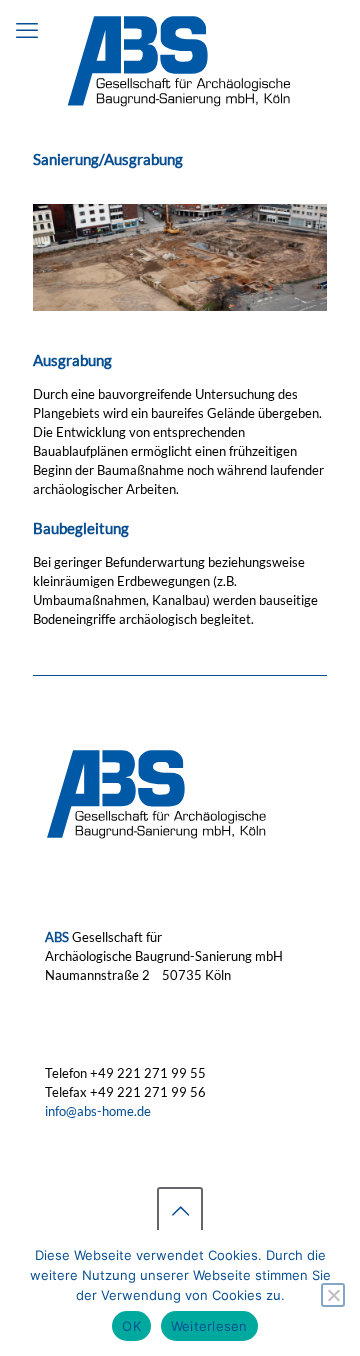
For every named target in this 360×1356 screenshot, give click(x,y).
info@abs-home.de (98, 1111)
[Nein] (333, 1295)
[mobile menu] (27, 30)
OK (131, 1326)
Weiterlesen (209, 1326)
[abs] (180, 60)
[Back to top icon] (180, 1210)
